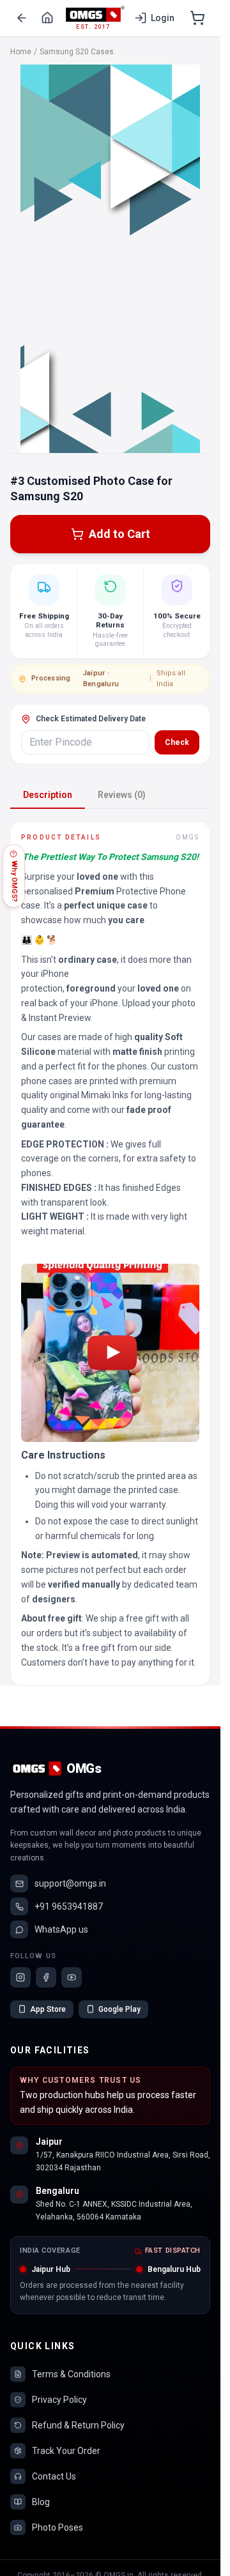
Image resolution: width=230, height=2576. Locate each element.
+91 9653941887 (69, 1906)
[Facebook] (46, 1977)
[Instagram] (20, 1977)
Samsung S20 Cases (77, 52)
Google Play (119, 2009)
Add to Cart (119, 534)
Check (177, 742)
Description (48, 795)
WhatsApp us (61, 1929)
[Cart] (197, 18)
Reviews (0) (122, 795)
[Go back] (22, 18)
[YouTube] (72, 1977)
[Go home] (47, 18)
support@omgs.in (70, 1883)
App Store (48, 2009)
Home (21, 52)
